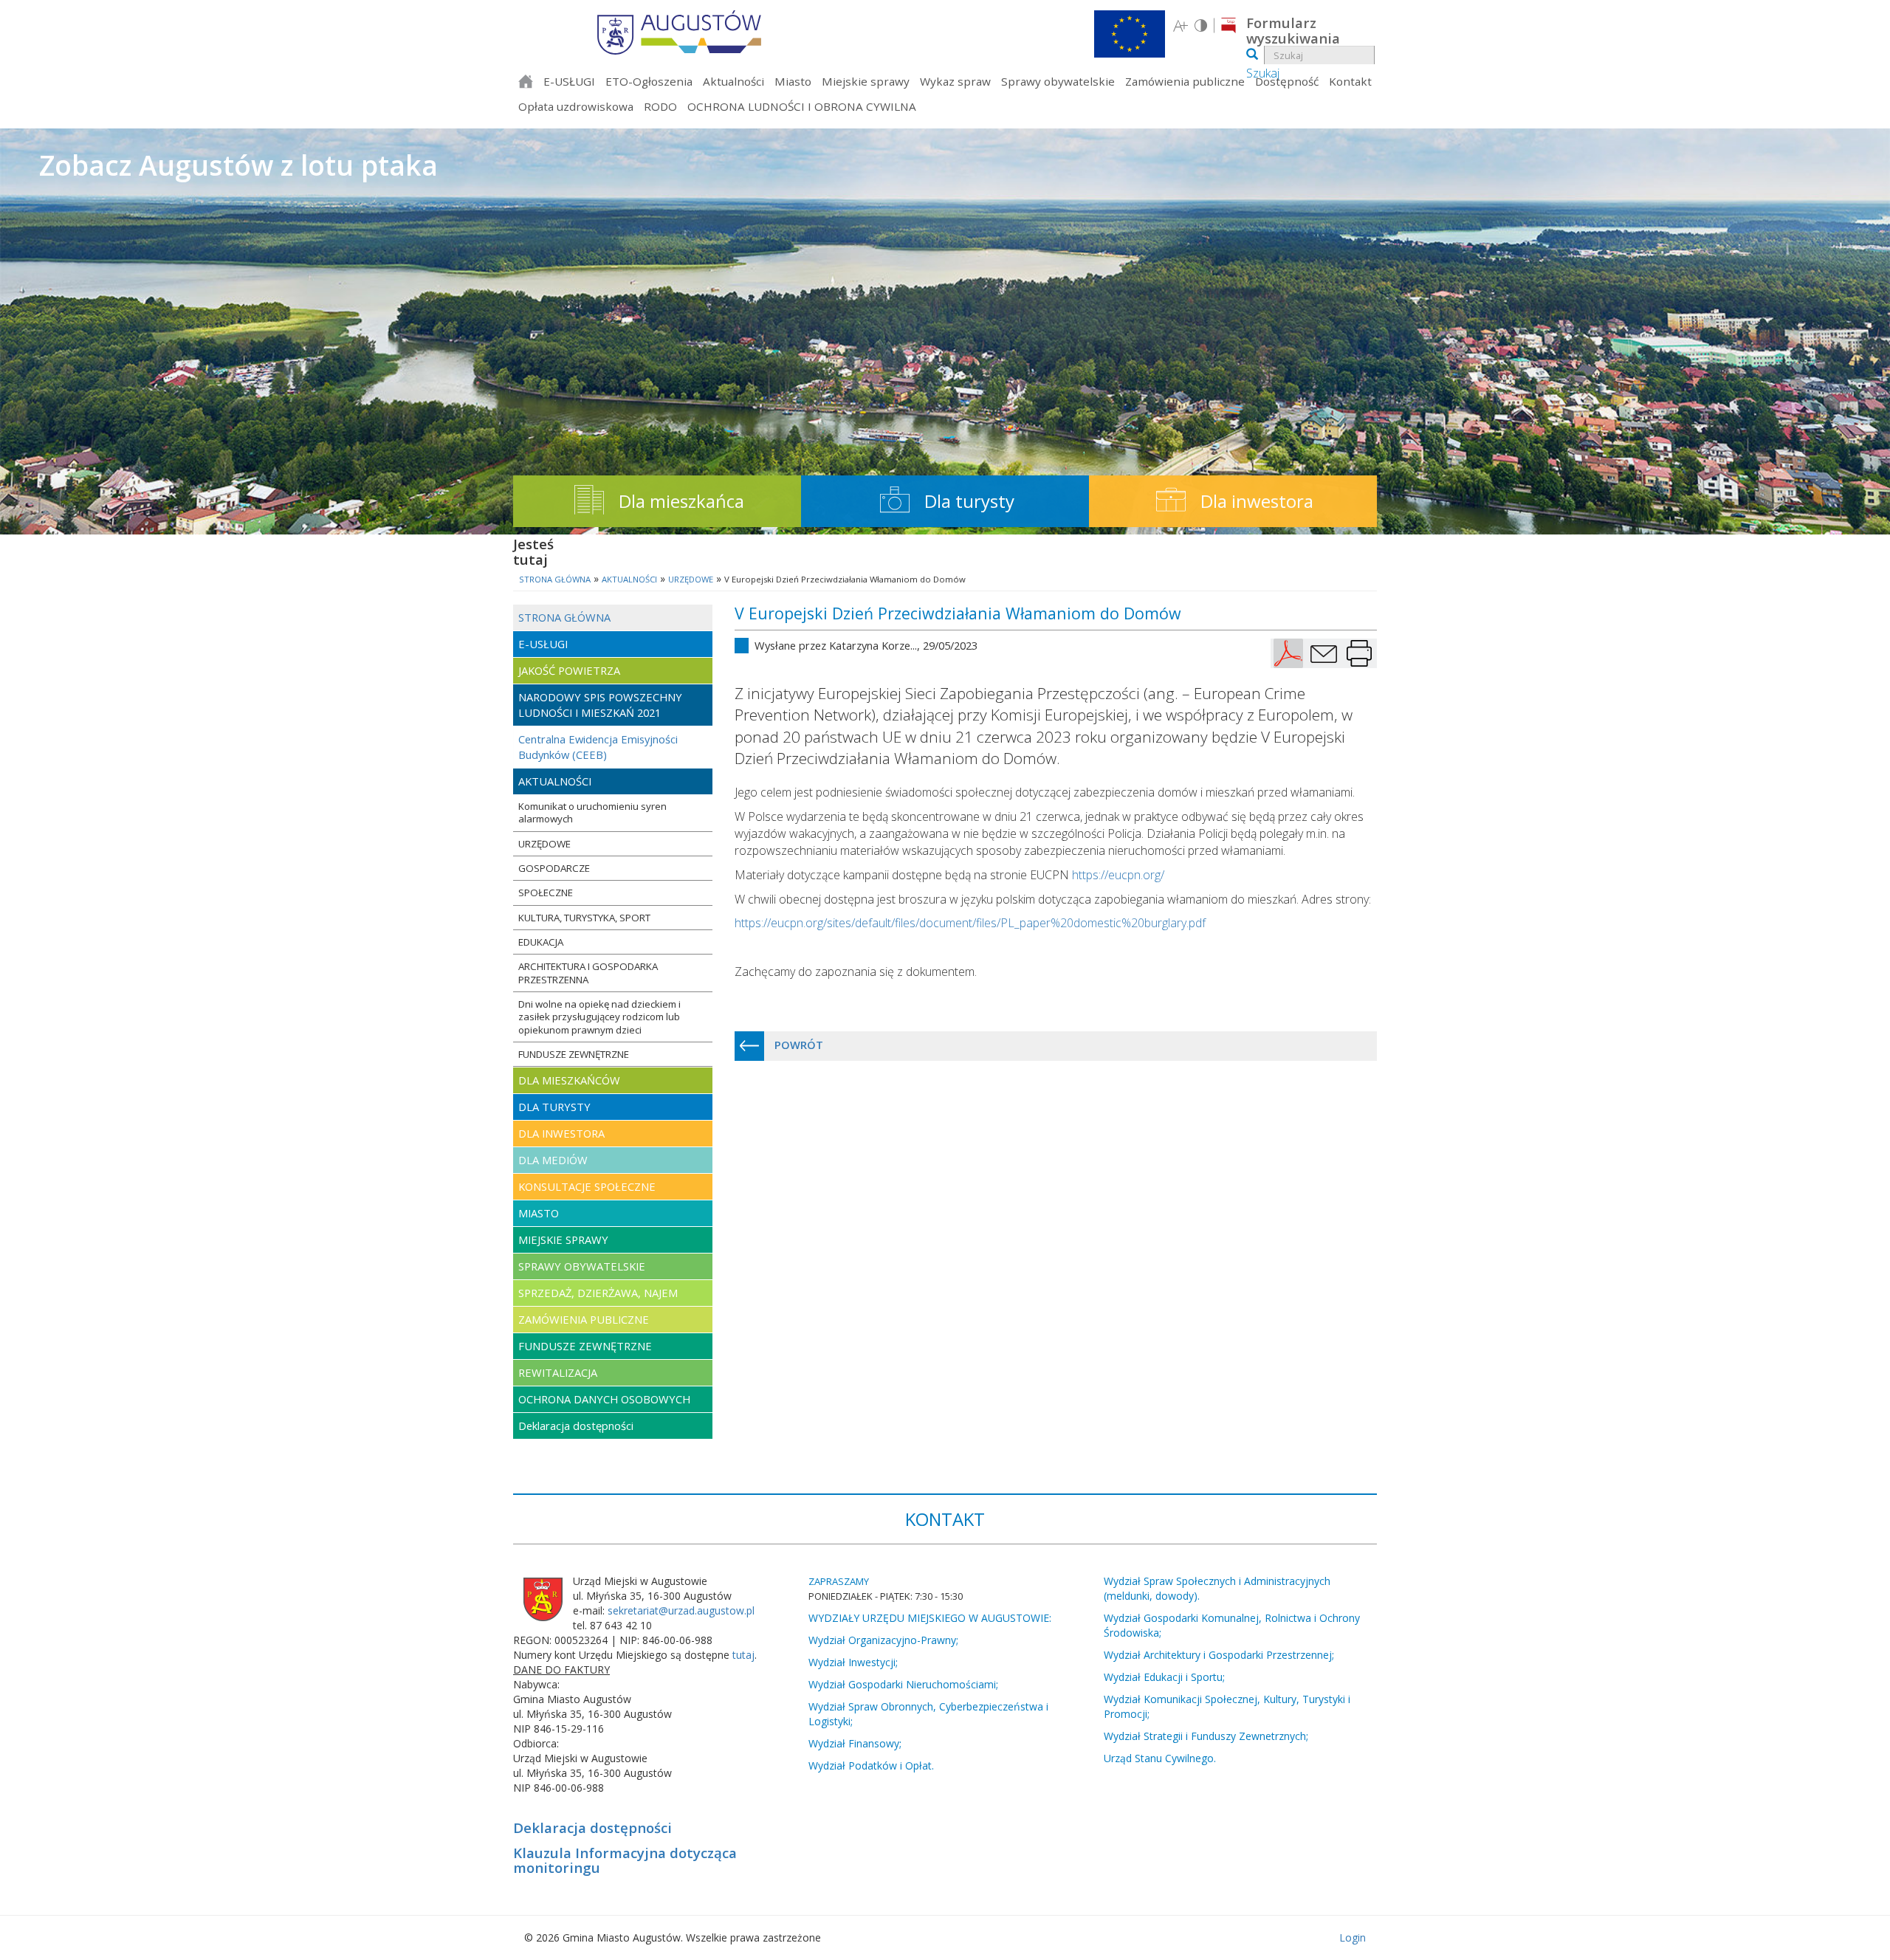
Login (1353, 1937)
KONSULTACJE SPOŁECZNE (587, 1186)
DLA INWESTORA (561, 1133)
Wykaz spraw (955, 81)
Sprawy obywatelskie (1058, 81)
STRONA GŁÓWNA (564, 617)
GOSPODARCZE (554, 868)
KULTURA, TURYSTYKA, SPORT (584, 918)
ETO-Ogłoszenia (649, 81)
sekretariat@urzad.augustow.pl (681, 1610)
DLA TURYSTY (554, 1107)
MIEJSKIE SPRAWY (563, 1239)
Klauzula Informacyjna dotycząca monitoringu (625, 1860)
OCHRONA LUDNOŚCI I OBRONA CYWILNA (802, 106)
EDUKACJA (541, 942)
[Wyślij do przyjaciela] (1324, 653)
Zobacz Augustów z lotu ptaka (238, 165)
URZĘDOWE (544, 844)
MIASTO (539, 1213)
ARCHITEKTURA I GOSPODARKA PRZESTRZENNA (588, 973)
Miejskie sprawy (866, 81)
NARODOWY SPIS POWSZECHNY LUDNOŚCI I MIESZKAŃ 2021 (600, 705)
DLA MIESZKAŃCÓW (569, 1080)
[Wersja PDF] (1288, 653)
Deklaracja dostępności (576, 1426)
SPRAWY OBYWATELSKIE (582, 1266)
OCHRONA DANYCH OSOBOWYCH (604, 1399)
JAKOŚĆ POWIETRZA (569, 670)
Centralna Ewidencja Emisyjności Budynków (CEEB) (598, 747)
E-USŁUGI (569, 81)
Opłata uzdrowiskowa (576, 106)
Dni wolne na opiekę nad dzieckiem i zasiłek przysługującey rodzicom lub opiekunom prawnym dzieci (599, 1017)
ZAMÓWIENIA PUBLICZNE (584, 1319)
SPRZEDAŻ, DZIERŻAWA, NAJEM (598, 1293)
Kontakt (1350, 81)
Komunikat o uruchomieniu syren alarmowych (592, 812)
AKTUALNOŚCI (555, 781)
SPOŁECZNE (546, 893)
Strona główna (526, 83)
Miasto (793, 81)
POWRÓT (797, 1045)
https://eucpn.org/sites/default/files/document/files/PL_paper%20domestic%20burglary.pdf (970, 923)
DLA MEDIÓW (553, 1160)
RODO (660, 106)
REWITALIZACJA (558, 1372)
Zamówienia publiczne (1185, 81)
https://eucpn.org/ (1118, 875)
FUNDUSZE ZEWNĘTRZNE (574, 1054)
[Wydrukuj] (1359, 653)
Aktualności (733, 81)
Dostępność (1287, 81)
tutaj (743, 1655)
